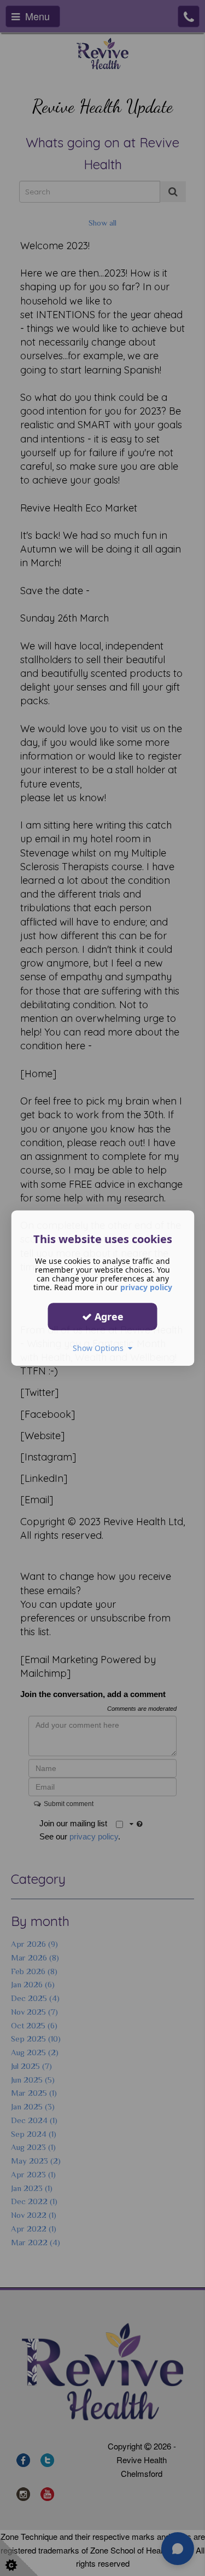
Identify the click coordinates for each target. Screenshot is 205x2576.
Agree (108, 1316)
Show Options (100, 1348)
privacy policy (146, 1287)
